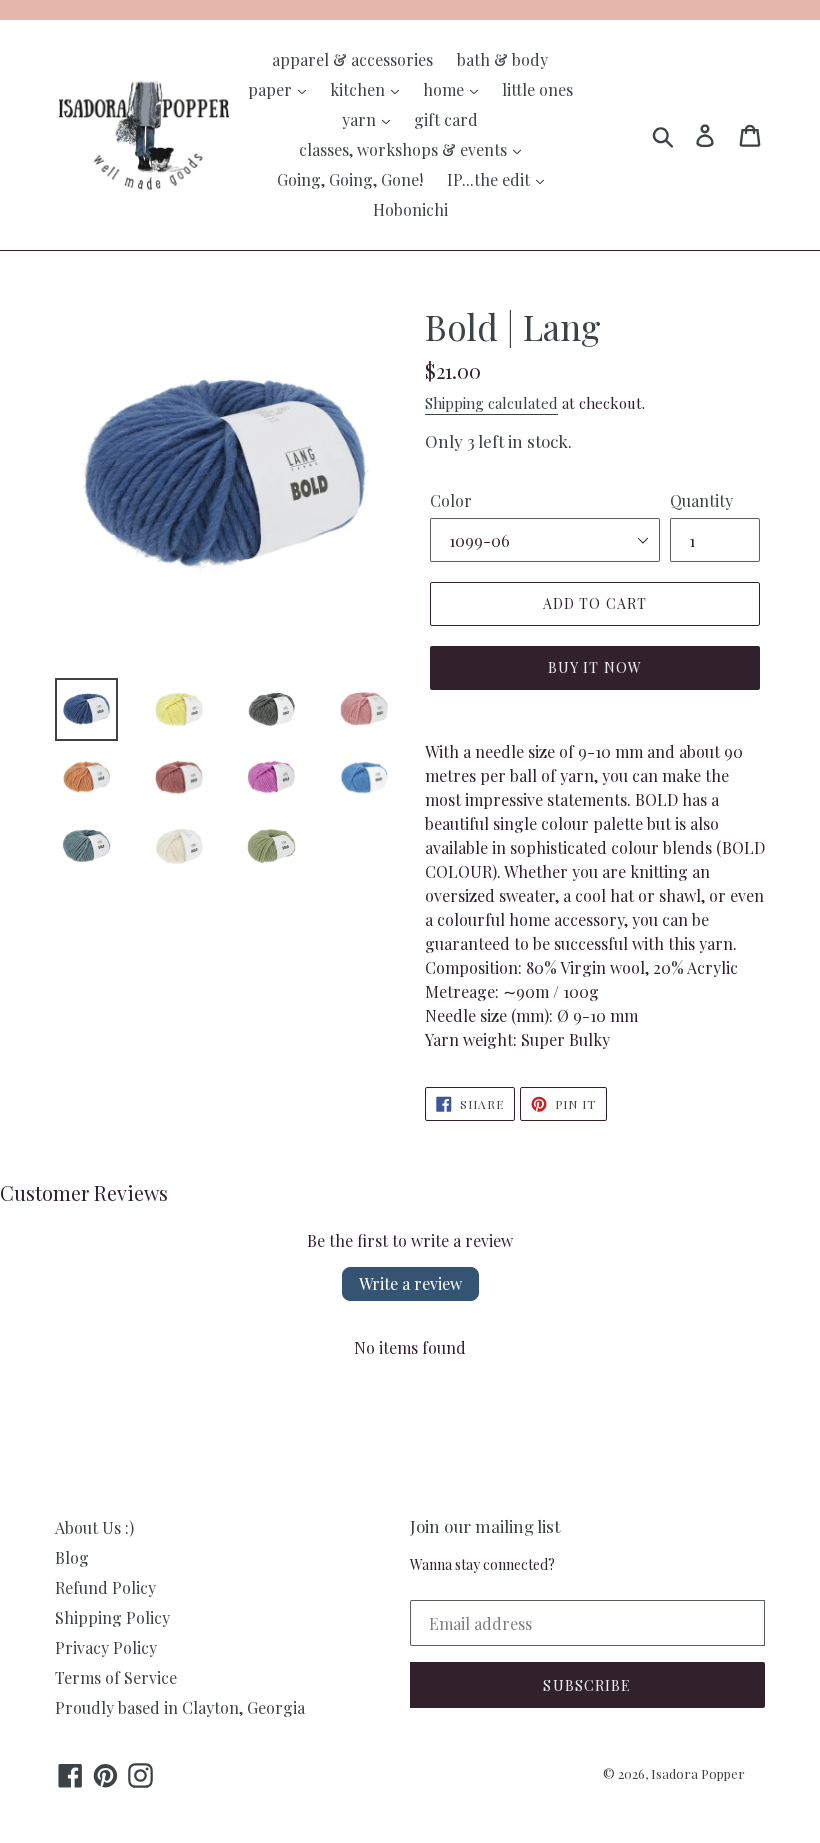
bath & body (502, 59)
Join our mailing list (485, 1526)
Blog (72, 1557)
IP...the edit (490, 179)
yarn (361, 119)
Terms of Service (116, 1677)
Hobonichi (410, 209)
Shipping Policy (112, 1617)
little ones (537, 89)
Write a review (410, 1283)
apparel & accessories (352, 59)
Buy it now (595, 667)
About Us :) (94, 1527)
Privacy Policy (106, 1647)
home (445, 89)
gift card (446, 119)
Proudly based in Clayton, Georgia (180, 1707)
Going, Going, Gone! (350, 179)
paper (272, 89)
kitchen (359, 89)
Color (451, 500)
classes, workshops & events (405, 149)
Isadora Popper (698, 1773)
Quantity (701, 500)
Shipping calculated (491, 403)
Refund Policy (105, 1587)
